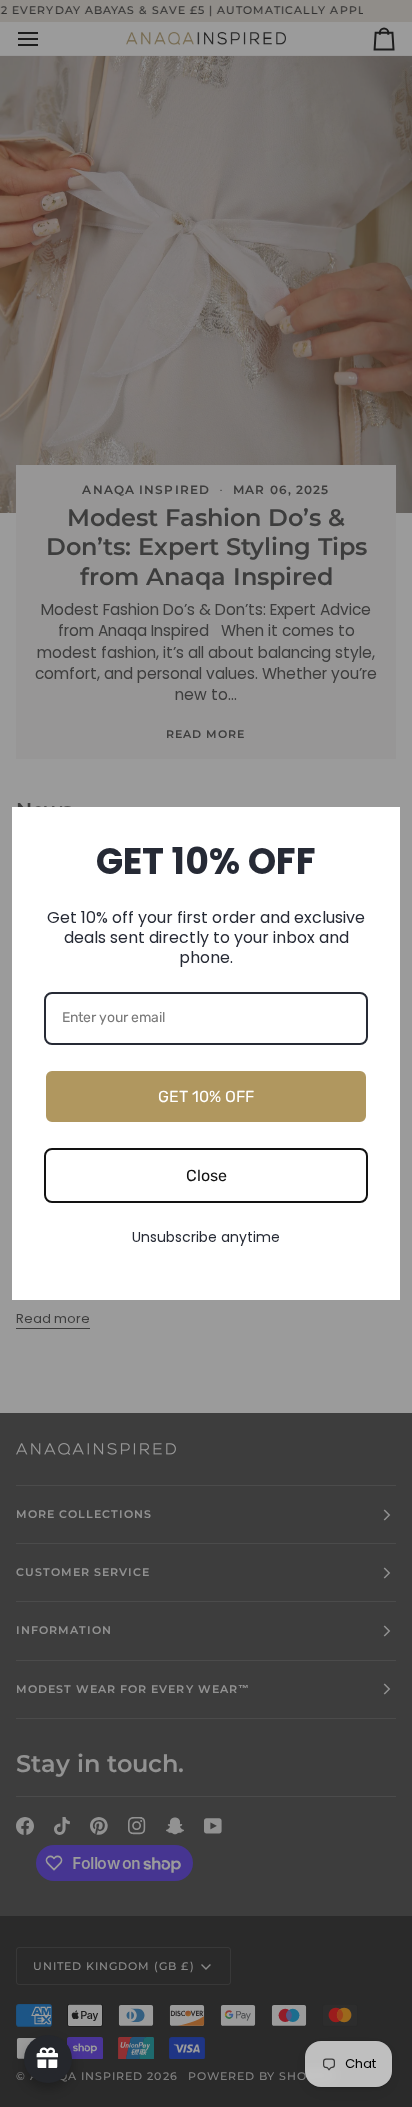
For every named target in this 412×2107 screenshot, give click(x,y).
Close (206, 1175)
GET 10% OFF (206, 1096)
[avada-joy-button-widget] (48, 2059)
